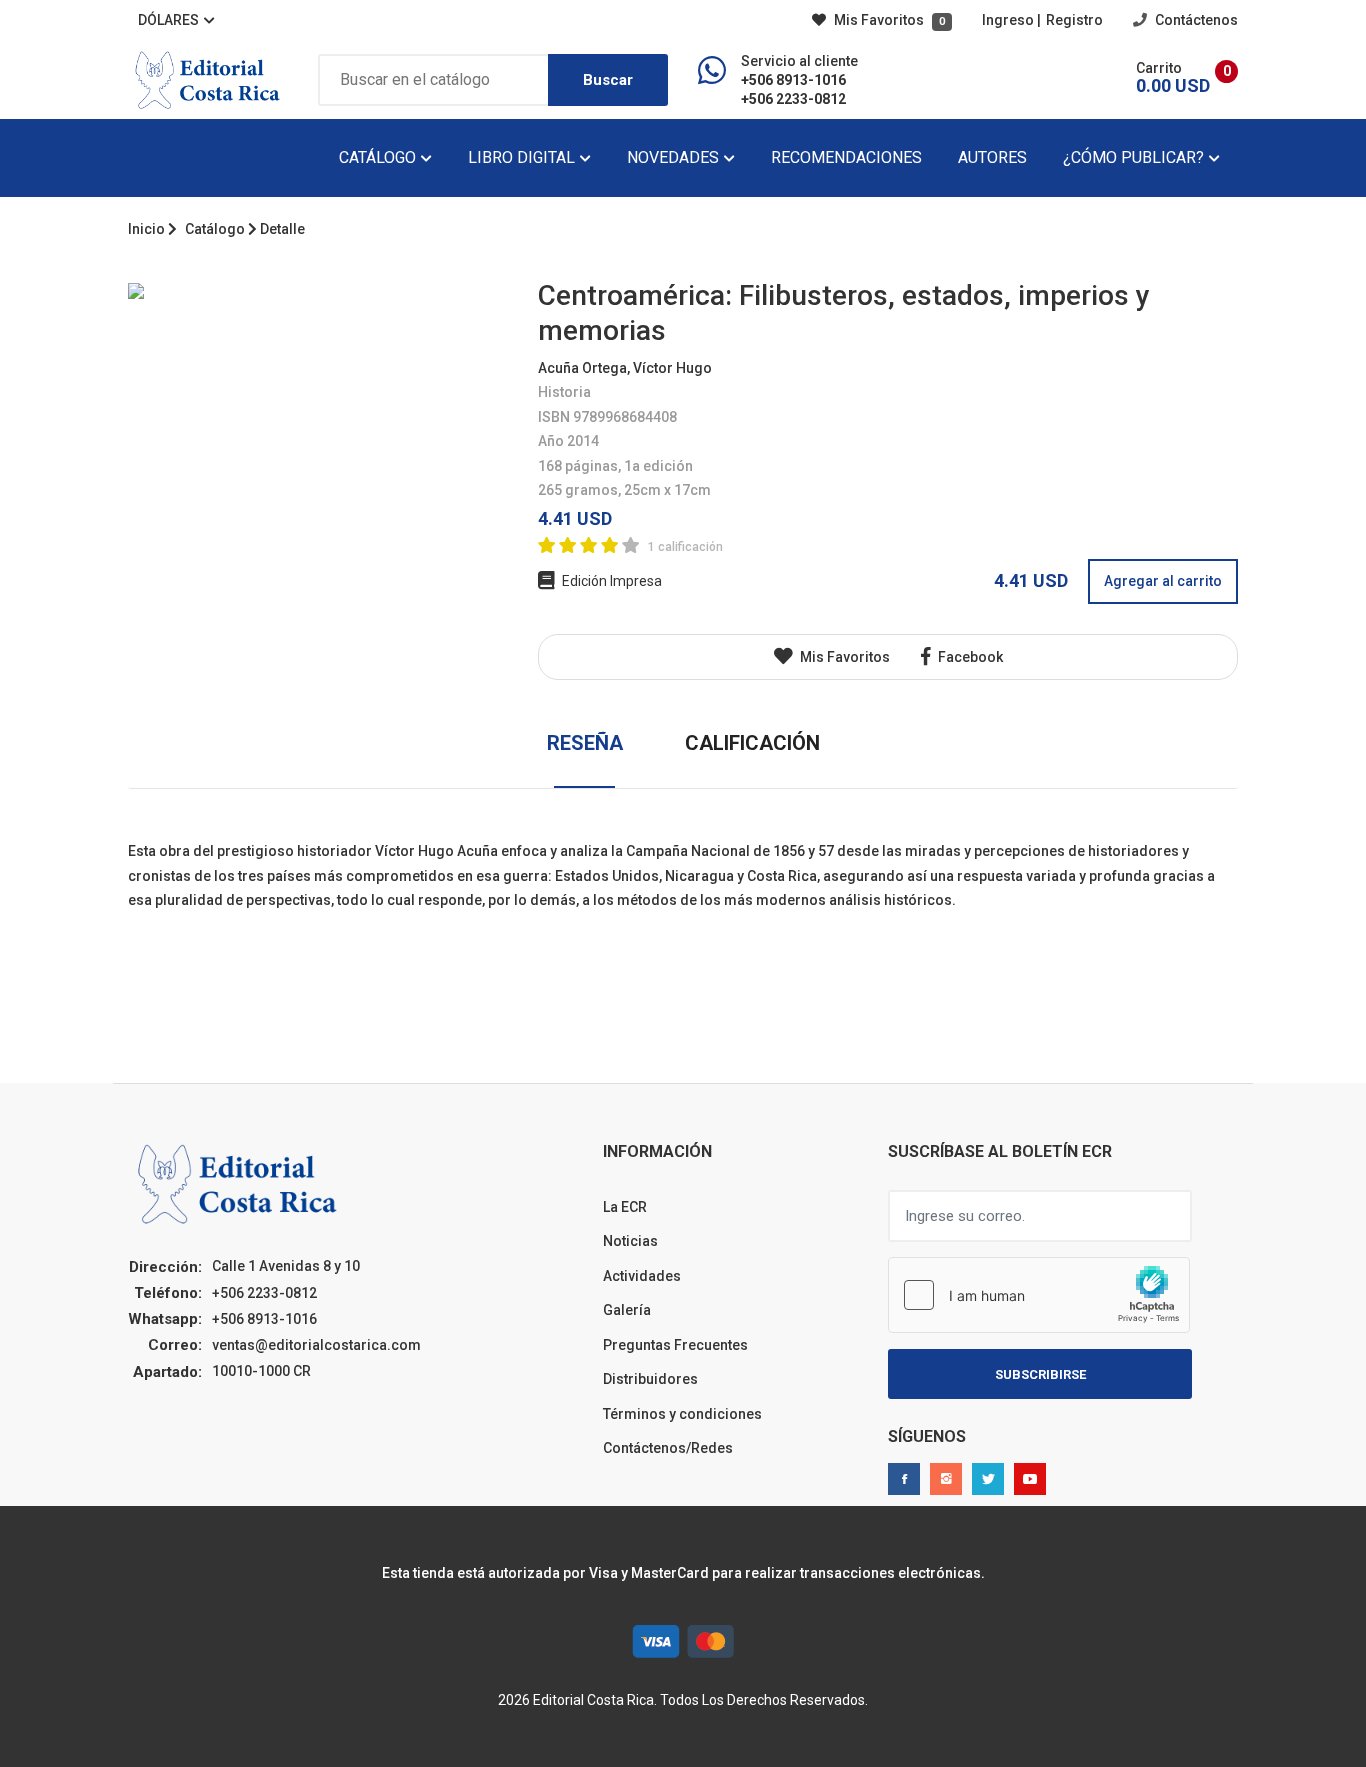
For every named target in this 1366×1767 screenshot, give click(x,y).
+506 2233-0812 (793, 99)
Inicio (146, 229)
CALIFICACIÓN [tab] (752, 743)
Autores (992, 157)
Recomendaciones (846, 157)
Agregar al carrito (1163, 581)
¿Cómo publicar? (1135, 157)
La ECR (625, 1207)
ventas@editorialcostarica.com (316, 1345)
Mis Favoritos (888, 20)
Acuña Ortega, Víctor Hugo (625, 368)
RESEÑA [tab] (585, 743)
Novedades (675, 157)
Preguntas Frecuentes (675, 1345)
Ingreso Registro (1042, 20)
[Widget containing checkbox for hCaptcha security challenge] (1039, 1295)
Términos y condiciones (682, 1414)
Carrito (1159, 68)
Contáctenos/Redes (668, 1448)
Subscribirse (1040, 1374)
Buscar (608, 80)
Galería (627, 1310)
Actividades (642, 1276)
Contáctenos (1195, 20)
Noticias (630, 1241)
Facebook (969, 657)
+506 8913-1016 (793, 80)
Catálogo (379, 157)
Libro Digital (523, 157)
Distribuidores (650, 1379)
